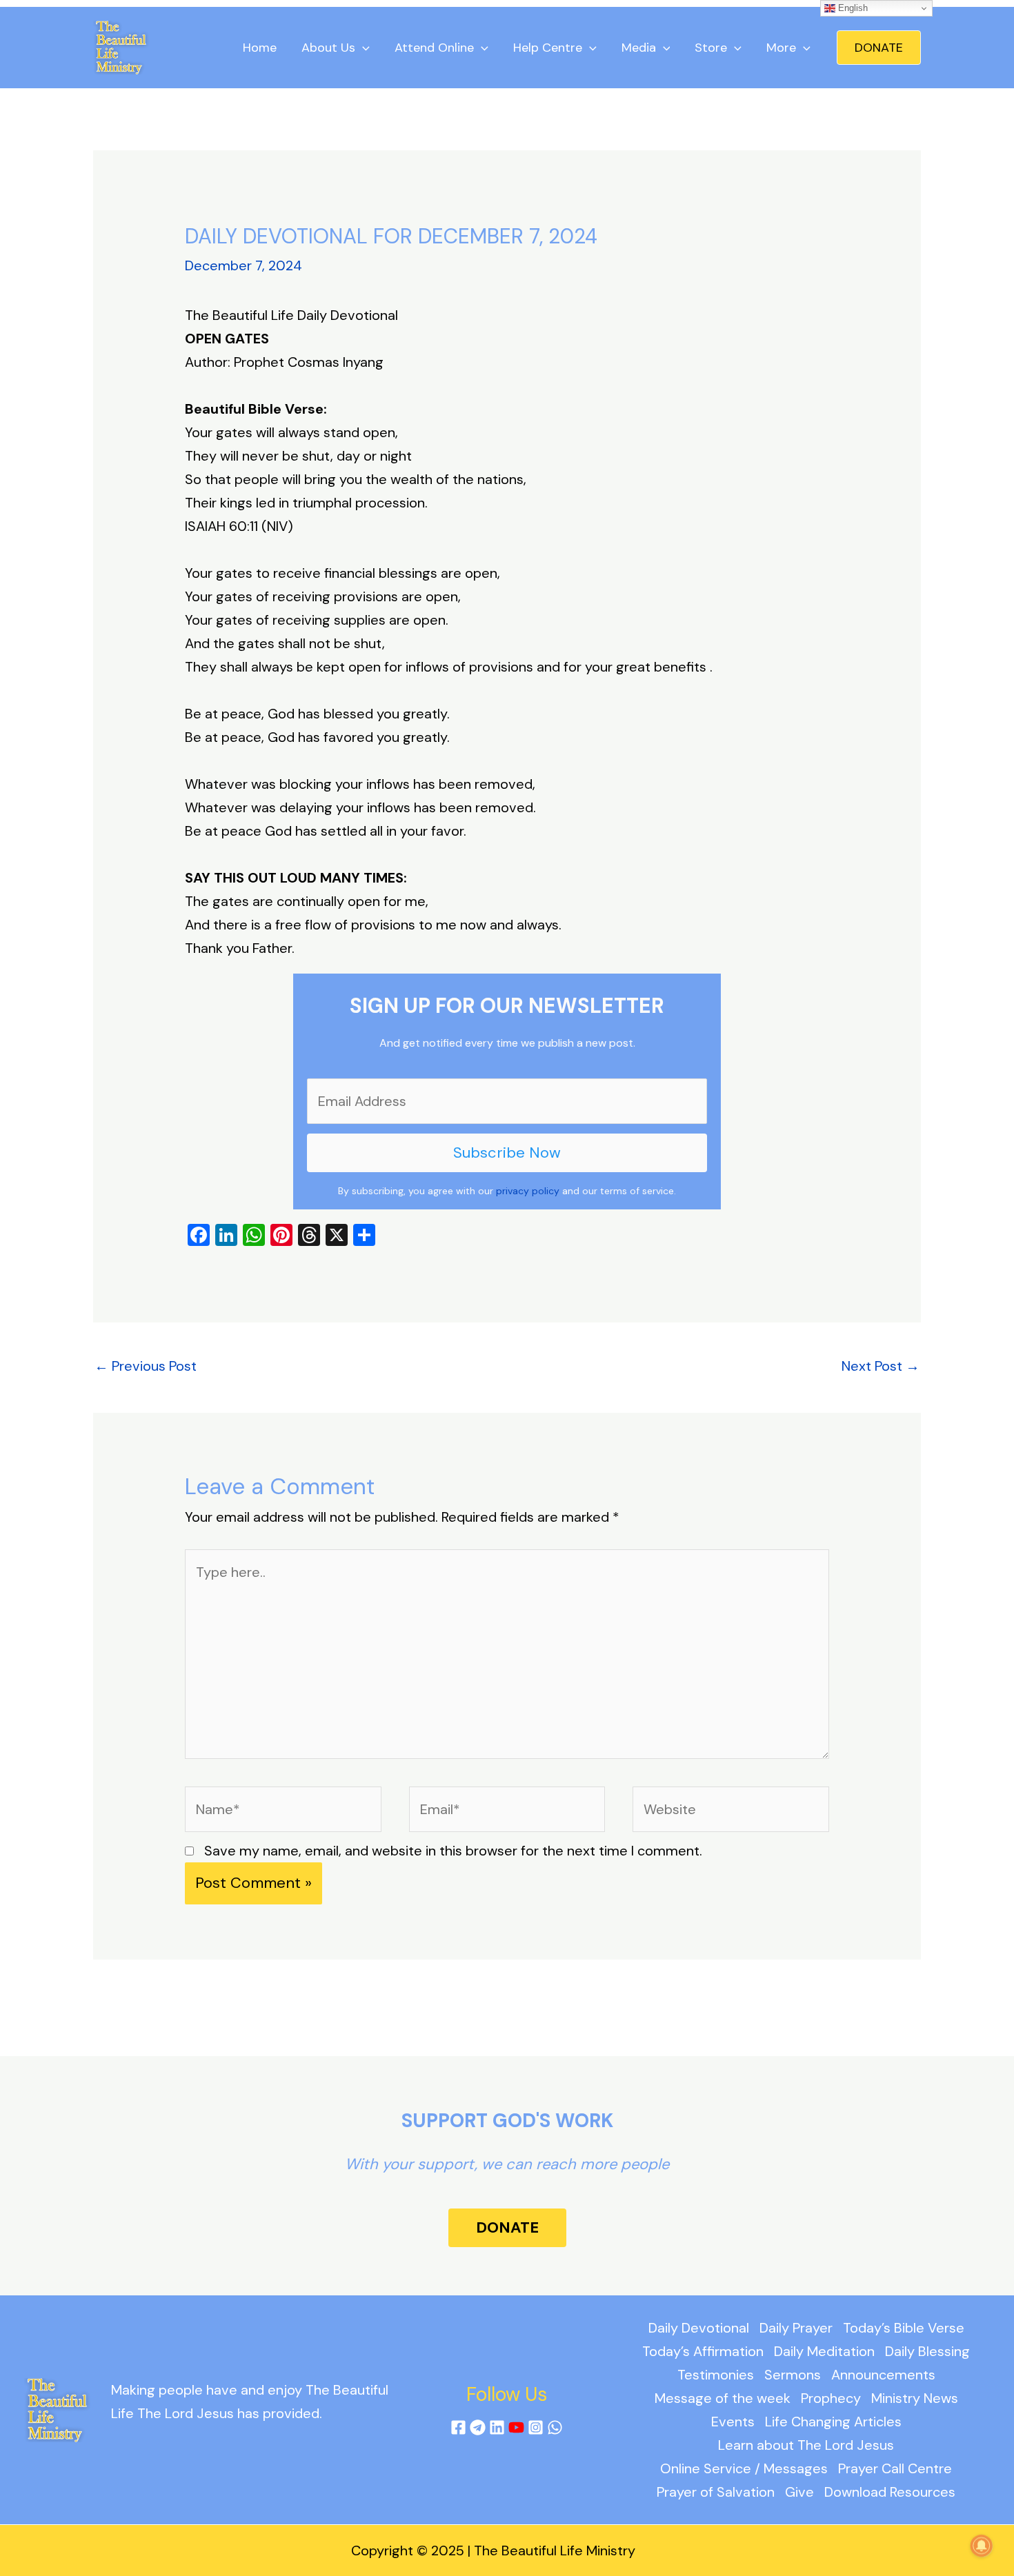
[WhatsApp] (555, 2427)
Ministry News (915, 2398)
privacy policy (528, 1191)
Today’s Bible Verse (904, 2328)
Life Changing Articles (833, 2422)
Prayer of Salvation (716, 2492)
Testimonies (716, 2375)
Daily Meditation (824, 2351)
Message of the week (723, 2398)
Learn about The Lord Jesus (806, 2445)
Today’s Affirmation (703, 2351)
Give (799, 2492)
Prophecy (831, 2398)
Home (260, 48)
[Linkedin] (497, 2427)
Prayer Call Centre (895, 2468)
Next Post (881, 1366)
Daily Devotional (699, 2328)
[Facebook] (458, 2427)
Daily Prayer (796, 2328)
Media (639, 48)
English (852, 8)
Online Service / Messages (744, 2468)
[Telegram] (478, 2427)
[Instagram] (536, 2427)
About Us (328, 48)
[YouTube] (516, 2427)
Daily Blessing (927, 2351)
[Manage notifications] (982, 2546)
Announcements (883, 2375)
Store (711, 48)
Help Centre (548, 48)
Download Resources (890, 2492)
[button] (879, 48)
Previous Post (146, 1366)
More (781, 48)
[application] (362, 48)
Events (733, 2422)
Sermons (793, 2375)
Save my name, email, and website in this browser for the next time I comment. (453, 1851)
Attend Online (434, 48)
